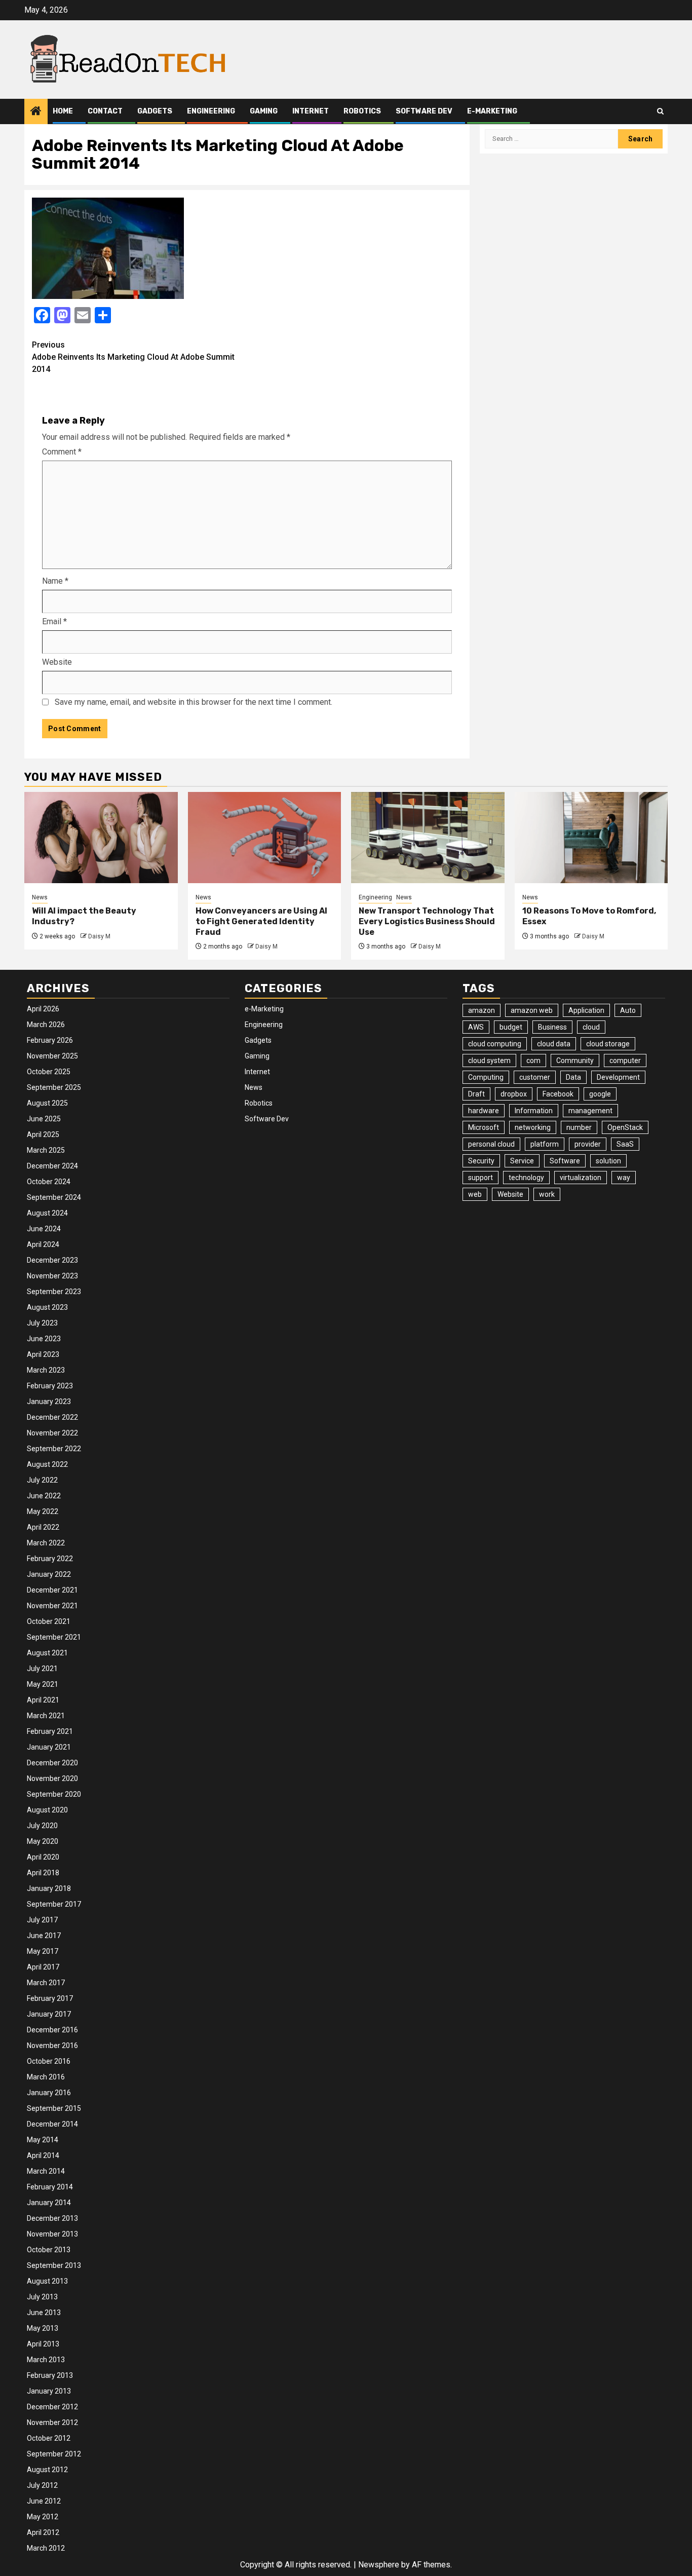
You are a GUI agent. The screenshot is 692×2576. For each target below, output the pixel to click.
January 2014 (49, 2203)
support (480, 1178)
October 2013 (49, 2250)
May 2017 (43, 1951)
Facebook (558, 1094)
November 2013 (52, 2234)
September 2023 (54, 1292)
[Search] (660, 111)
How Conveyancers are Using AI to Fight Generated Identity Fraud (261, 921)
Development (618, 1077)
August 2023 (47, 1307)
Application (586, 1010)
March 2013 (46, 2360)
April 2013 (43, 2344)
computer (625, 1060)
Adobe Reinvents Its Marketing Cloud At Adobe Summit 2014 (133, 357)
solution (608, 1161)
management (590, 1111)
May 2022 (43, 1511)
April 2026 (43, 1009)
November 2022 (52, 1433)
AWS (476, 1027)
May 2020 (43, 1841)
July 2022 (42, 1480)
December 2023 (52, 1260)
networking (533, 1127)
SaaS (625, 1144)
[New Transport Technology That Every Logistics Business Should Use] (428, 838)
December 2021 (52, 1590)
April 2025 (43, 1134)
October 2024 (49, 1182)
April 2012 (43, 2532)
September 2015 (54, 2108)
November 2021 (52, 1606)
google (600, 1094)
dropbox (514, 1094)
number (579, 1127)
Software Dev (424, 111)
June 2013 (44, 2313)
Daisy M (99, 936)
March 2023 (46, 1370)
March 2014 (46, 2171)
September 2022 (54, 1449)
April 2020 (43, 1857)
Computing (486, 1077)
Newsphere (379, 2565)
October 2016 (49, 2061)
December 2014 (52, 2124)
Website (57, 662)
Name (55, 581)
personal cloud (491, 1144)
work (547, 1194)
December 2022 (52, 1417)
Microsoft (484, 1127)
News (40, 897)
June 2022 (44, 1496)
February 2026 (50, 1040)
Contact (105, 111)
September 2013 (54, 2265)
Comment (62, 452)
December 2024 (52, 1166)
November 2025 (52, 1056)
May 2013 (43, 2328)
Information (534, 1111)
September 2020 (54, 1794)
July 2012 (42, 2485)
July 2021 (42, 1669)
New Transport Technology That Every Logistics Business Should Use (427, 921)
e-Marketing (492, 111)
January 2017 (49, 2014)
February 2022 (50, 1559)
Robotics (362, 111)
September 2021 (54, 1637)
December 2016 (52, 2030)
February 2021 (50, 1731)
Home (63, 111)
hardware (484, 1111)
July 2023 (42, 1323)
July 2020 (42, 1826)
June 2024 (44, 1229)
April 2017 (43, 1967)
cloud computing (495, 1044)
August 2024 (47, 1213)
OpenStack (625, 1127)
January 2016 (49, 2093)
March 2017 (46, 1983)
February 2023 (50, 1386)
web (475, 1194)
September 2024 (54, 1197)
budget (511, 1027)
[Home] (36, 112)
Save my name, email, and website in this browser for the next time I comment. (194, 702)
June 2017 (44, 1936)
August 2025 (47, 1103)
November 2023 (52, 1276)
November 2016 (52, 2045)
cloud (591, 1027)
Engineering (211, 111)
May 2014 (43, 2140)
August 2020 (47, 1810)
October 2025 (49, 1072)
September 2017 (54, 1904)
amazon (482, 1010)
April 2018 (43, 1873)
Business (552, 1027)
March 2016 (46, 2077)
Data (573, 1077)
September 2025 (54, 1087)
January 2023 (49, 1401)
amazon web (532, 1010)
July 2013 (42, 2297)
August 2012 (47, 2470)
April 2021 (43, 1700)
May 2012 (43, 2517)
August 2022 (47, 1464)
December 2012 (52, 2407)
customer (535, 1077)
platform (545, 1144)
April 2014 (43, 2155)
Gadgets (155, 111)
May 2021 (43, 1684)
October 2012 (49, 2438)
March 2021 (46, 1716)
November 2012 (52, 2422)
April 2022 (43, 1527)
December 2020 (52, 1763)
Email (54, 621)
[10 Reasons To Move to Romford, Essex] (591, 838)
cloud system (489, 1060)
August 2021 (47, 1653)
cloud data (554, 1044)
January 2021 (49, 1747)
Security (481, 1161)
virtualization (581, 1178)
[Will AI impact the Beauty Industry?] (101, 838)
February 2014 (50, 2187)
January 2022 (49, 1574)
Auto (628, 1010)
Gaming (264, 111)
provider (588, 1144)
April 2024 (43, 1244)
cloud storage (608, 1044)
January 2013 (49, 2391)
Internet (311, 111)
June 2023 (44, 1339)
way (624, 1178)
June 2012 (44, 2501)
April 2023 (43, 1354)
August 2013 (47, 2281)
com (533, 1060)
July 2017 (42, 1920)
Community (575, 1060)
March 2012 (46, 2548)
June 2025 (44, 1119)
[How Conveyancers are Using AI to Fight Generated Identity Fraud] (265, 838)
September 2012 (54, 2454)
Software (565, 1161)
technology (526, 1178)
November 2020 (52, 1778)
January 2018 (49, 1888)
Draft (476, 1094)
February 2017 (50, 1998)
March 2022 (46, 1543)
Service (522, 1161)
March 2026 (46, 1025)
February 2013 (50, 2375)
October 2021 (49, 1621)
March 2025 (46, 1150)
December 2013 (52, 2218)
